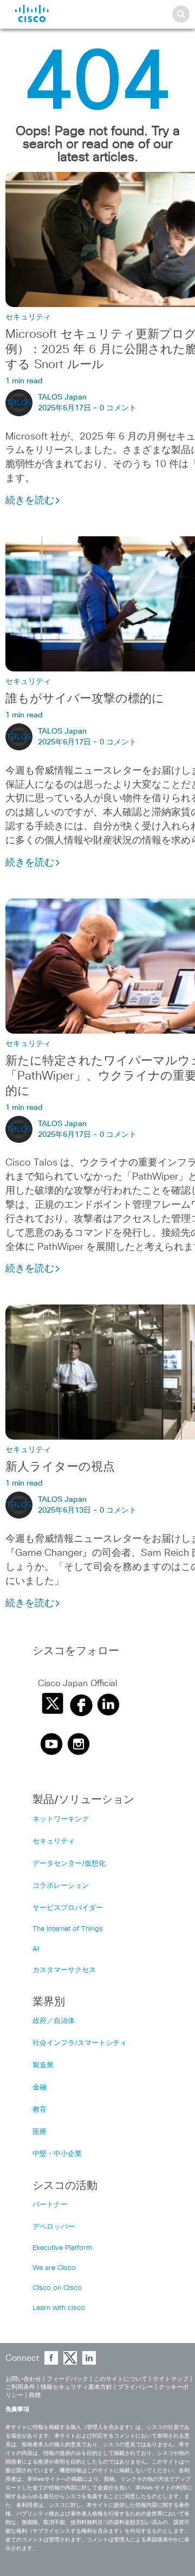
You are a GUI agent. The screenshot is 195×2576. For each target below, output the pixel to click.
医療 (40, 2132)
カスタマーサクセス (64, 1970)
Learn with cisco (59, 2308)
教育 (40, 2110)
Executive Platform (62, 2248)
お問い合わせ (23, 2379)
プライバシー (135, 2387)
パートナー (50, 2205)
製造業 (43, 2065)
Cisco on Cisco (57, 2288)
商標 (35, 2395)
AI (36, 1949)
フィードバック (67, 2379)
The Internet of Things (68, 1929)
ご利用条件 (20, 2387)
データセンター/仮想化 (69, 1864)
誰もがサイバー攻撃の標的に (85, 699)
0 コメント (118, 408)
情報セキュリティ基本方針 (76, 2387)
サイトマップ (171, 2379)
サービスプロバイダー (68, 1908)
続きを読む (30, 501)
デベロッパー (54, 2227)
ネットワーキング (61, 1819)
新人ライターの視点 (60, 1467)
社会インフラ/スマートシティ (80, 2043)
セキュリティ (28, 317)
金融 (40, 2088)
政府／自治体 (54, 2021)
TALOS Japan (62, 397)
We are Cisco (54, 2268)
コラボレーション (61, 1886)
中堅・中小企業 (57, 2154)
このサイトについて (121, 2379)
